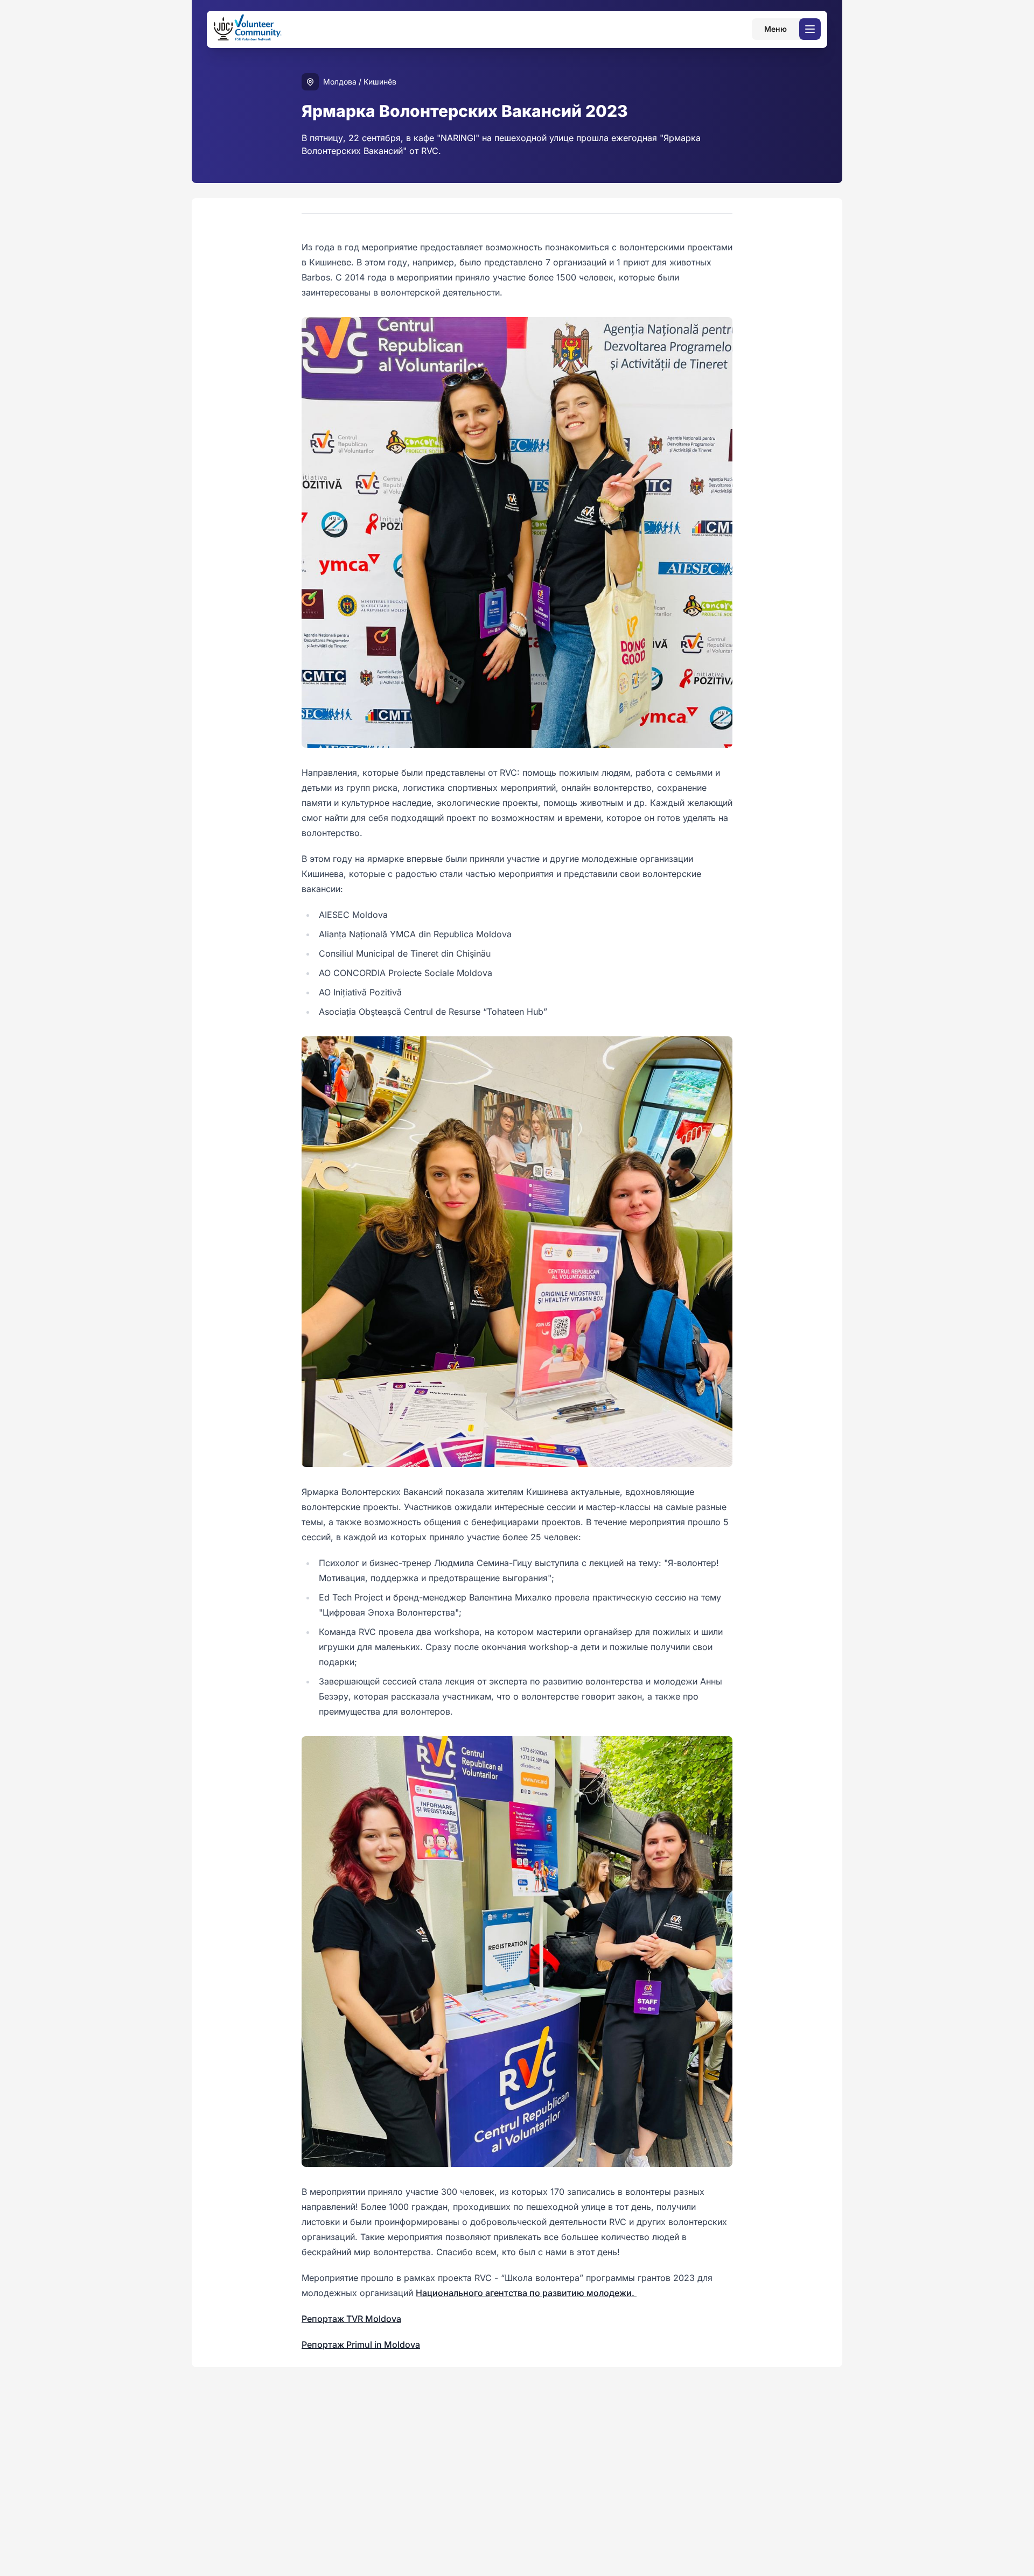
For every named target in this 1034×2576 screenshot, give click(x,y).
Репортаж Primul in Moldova (361, 2345)
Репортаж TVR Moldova (351, 2319)
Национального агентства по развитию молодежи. (526, 2293)
